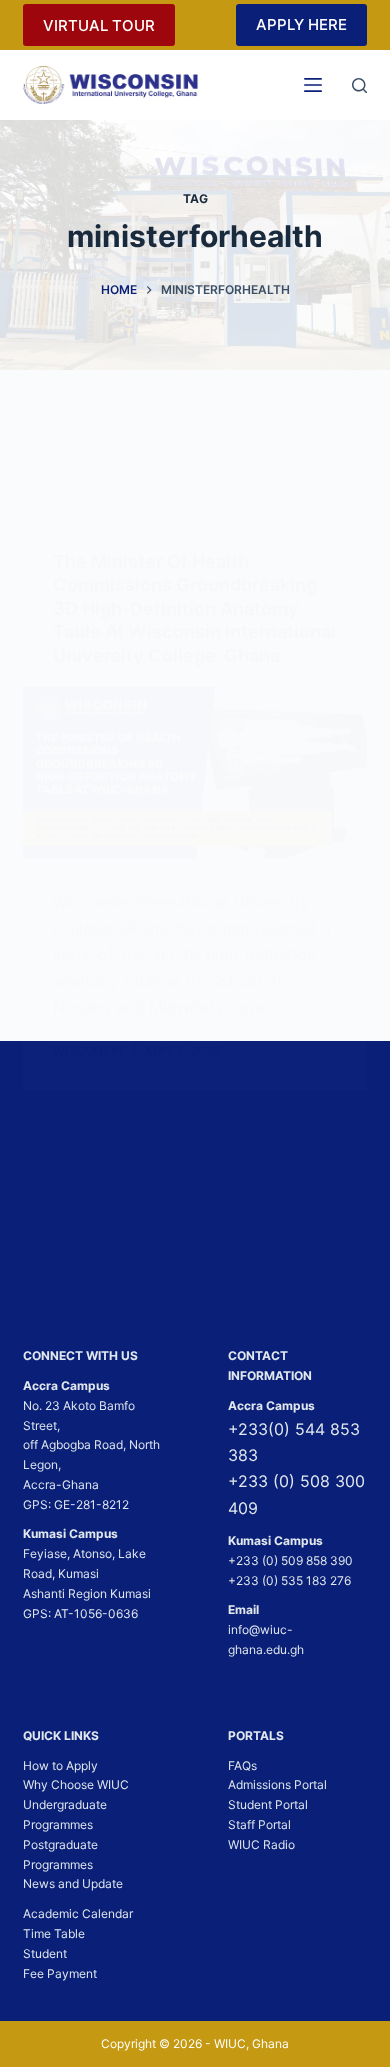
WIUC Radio (261, 1844)
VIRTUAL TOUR (99, 25)
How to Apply (60, 1765)
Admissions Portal (277, 1784)
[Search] (359, 85)
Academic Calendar (78, 1913)
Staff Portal (259, 1824)
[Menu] (313, 85)
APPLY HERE (301, 24)
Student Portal (268, 1804)
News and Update (73, 1883)
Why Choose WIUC (76, 1784)
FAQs (242, 1765)
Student (45, 1953)
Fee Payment (60, 1973)
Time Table (54, 1933)
